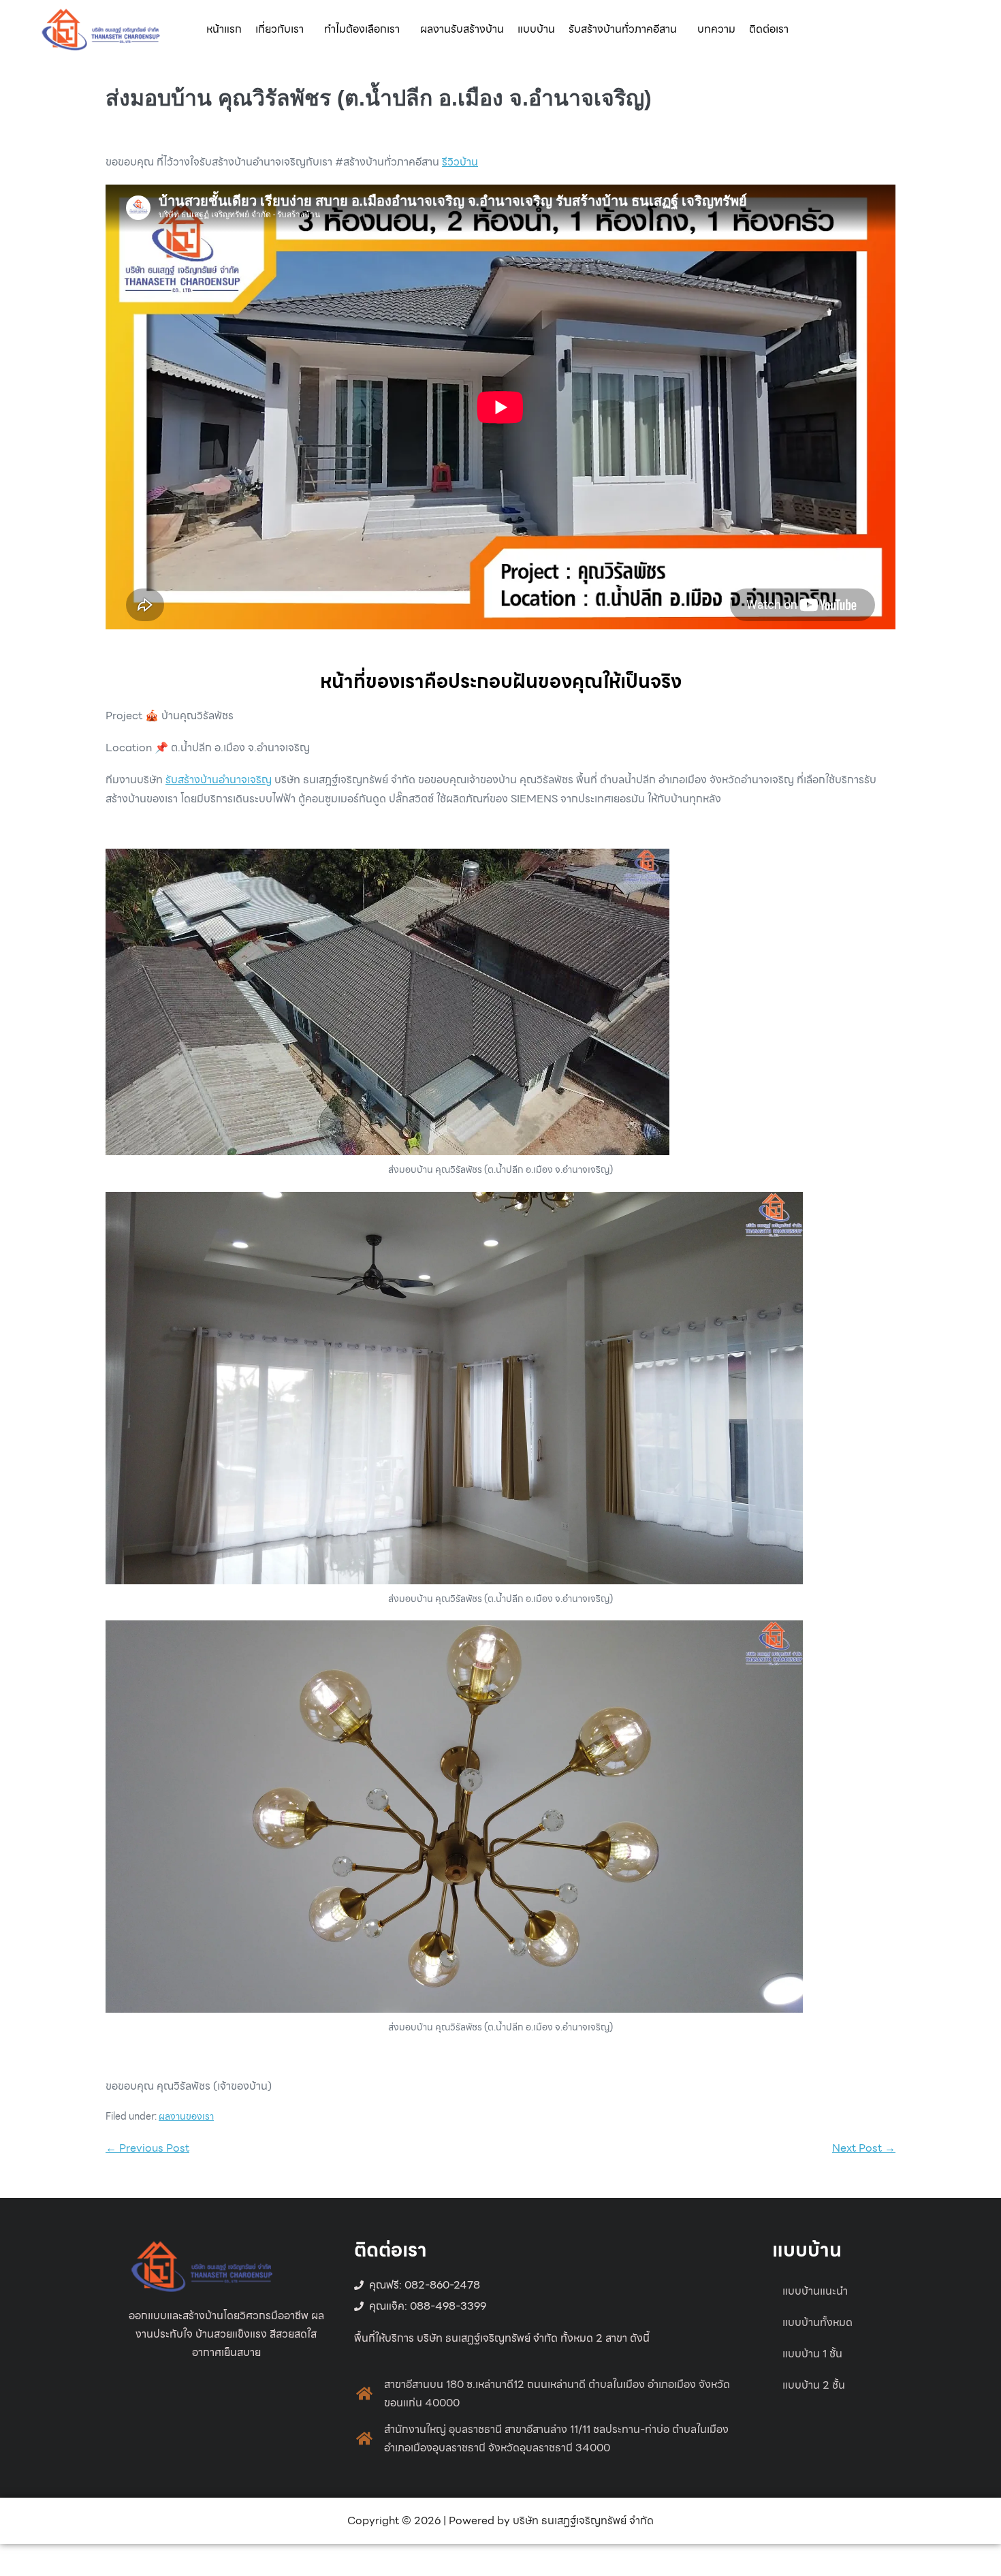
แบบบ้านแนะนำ (815, 2291)
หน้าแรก (224, 29)
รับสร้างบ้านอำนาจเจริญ (219, 780)
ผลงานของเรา (186, 2116)
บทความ (716, 29)
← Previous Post (147, 2148)
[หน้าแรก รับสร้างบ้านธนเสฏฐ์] (101, 28)
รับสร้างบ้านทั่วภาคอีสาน (623, 29)
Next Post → (864, 2148)
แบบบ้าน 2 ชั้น (814, 2385)
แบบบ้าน (536, 29)
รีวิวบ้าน (460, 162)
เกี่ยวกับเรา (280, 29)
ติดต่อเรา (769, 29)
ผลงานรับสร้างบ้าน (462, 29)
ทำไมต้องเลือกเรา (362, 29)
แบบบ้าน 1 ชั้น (812, 2354)
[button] (283, 29)
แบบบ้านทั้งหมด (817, 2322)
